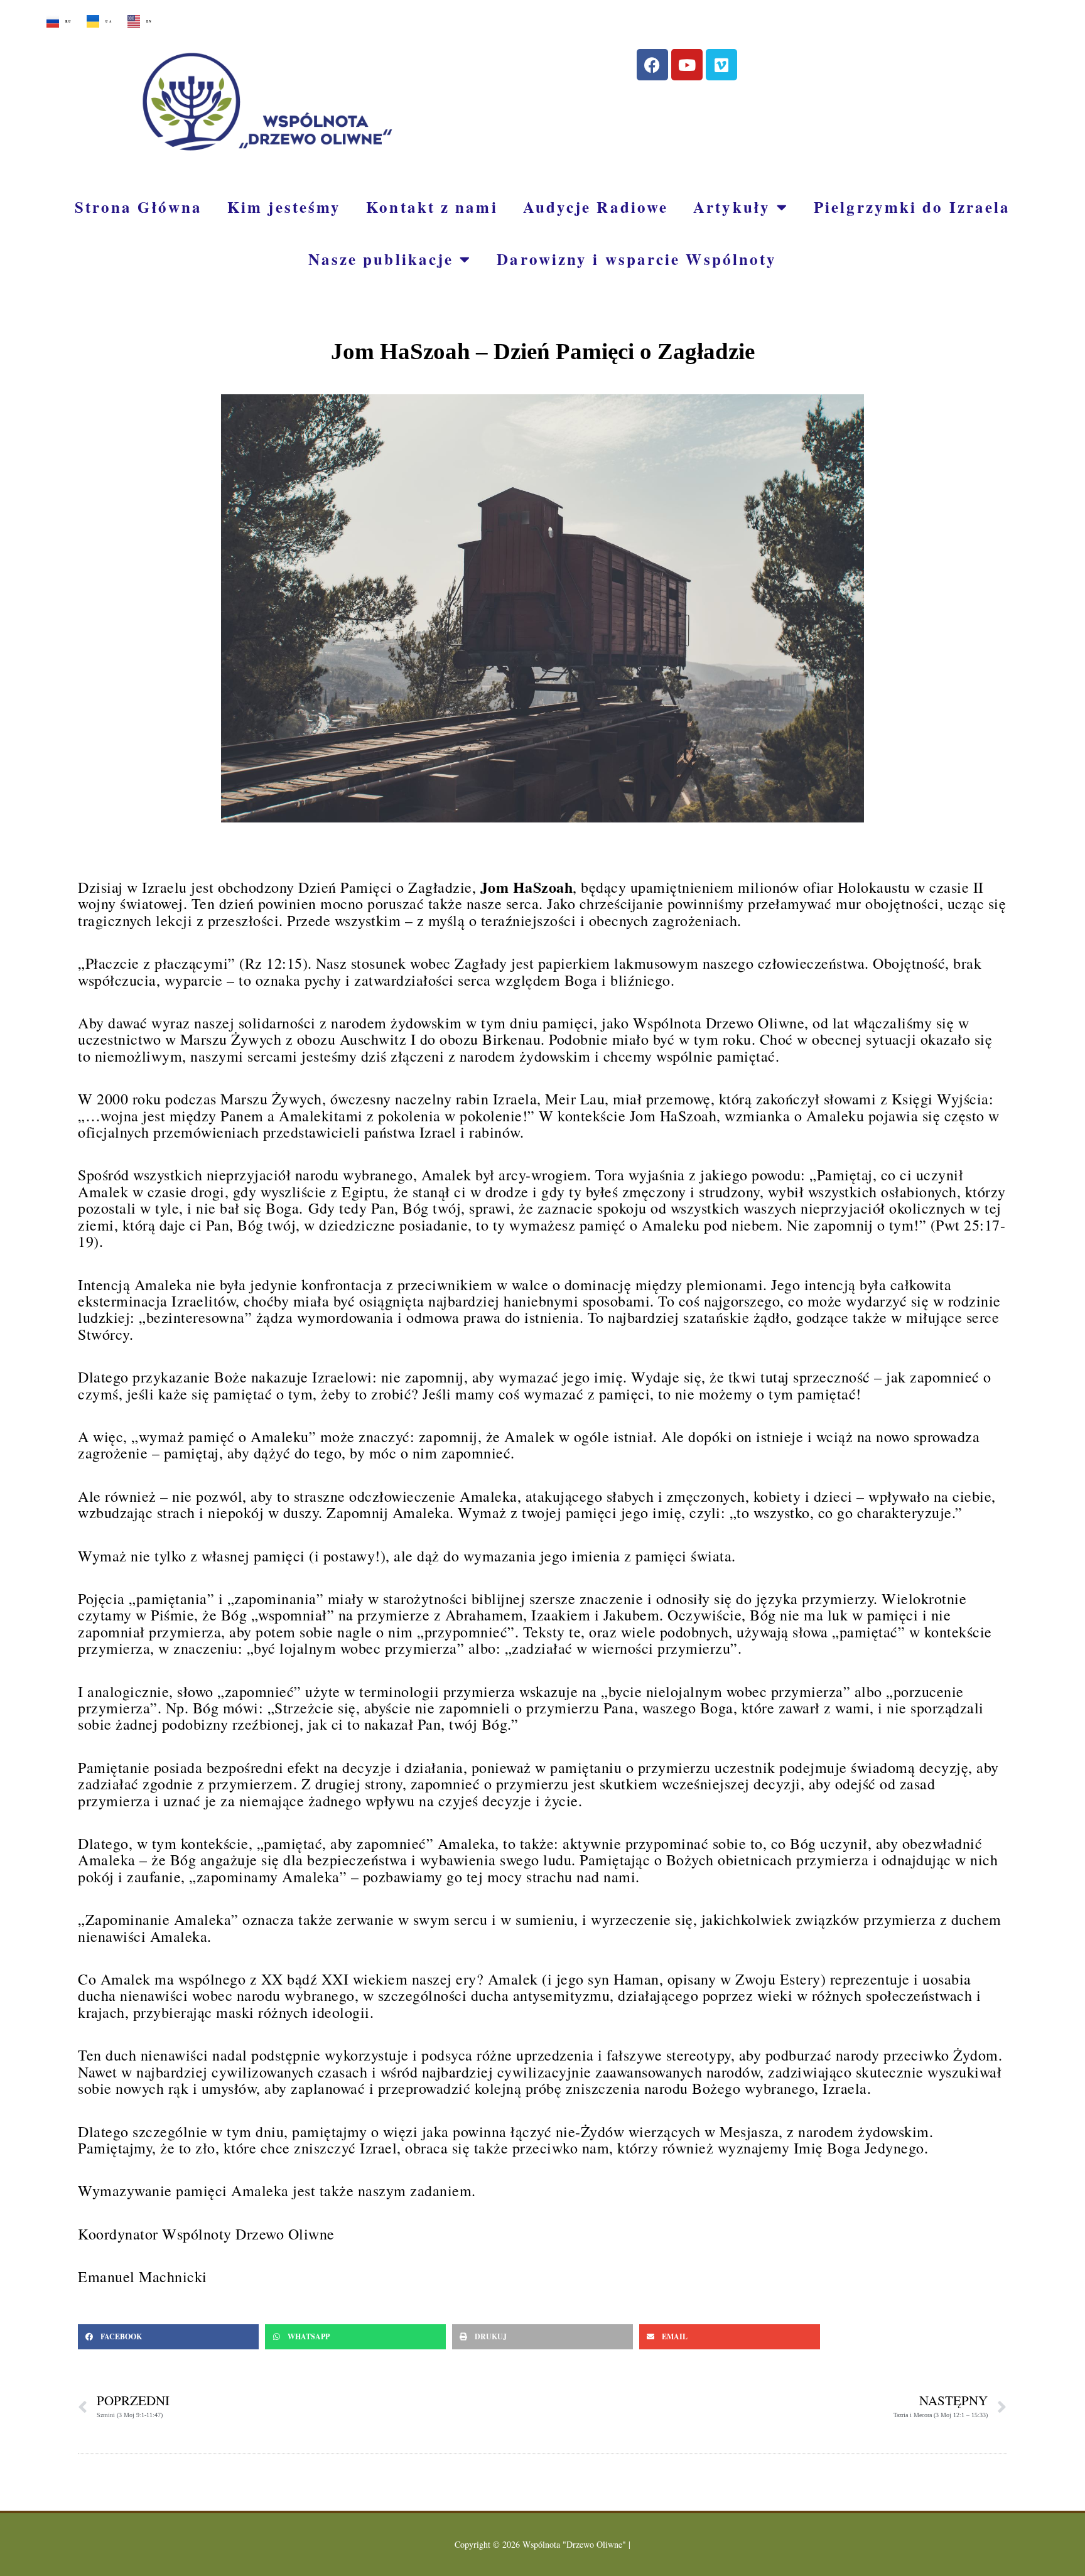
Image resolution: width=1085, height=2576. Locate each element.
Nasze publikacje (381, 259)
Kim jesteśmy (284, 207)
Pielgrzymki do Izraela (912, 207)
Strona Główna (138, 207)
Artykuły (732, 207)
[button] (168, 2337)
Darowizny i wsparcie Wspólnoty (637, 259)
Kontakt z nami (432, 207)
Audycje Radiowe (596, 207)
